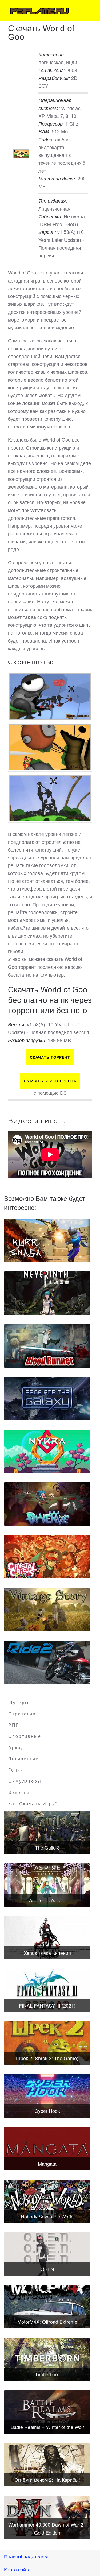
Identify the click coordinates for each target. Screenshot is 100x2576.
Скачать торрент (50, 1057)
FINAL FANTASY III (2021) (47, 2005)
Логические (24, 1759)
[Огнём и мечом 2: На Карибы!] (47, 2465)
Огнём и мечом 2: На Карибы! (47, 2480)
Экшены (19, 1792)
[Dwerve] (47, 1504)
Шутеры (19, 1703)
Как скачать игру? (33, 1804)
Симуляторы (25, 1781)
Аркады (18, 1748)
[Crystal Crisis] (47, 1557)
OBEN (47, 2269)
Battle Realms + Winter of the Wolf (47, 2427)
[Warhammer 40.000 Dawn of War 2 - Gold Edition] (47, 2517)
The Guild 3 (47, 1847)
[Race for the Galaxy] (47, 1399)
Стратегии (22, 1714)
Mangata (47, 2164)
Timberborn (47, 2374)
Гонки (16, 1770)
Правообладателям (26, 2556)
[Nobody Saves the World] (47, 2201)
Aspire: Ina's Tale (47, 1900)
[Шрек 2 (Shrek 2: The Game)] (47, 2043)
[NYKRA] (47, 1451)
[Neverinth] (47, 1293)
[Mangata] (47, 2149)
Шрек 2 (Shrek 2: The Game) (47, 2058)
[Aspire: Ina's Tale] (47, 1885)
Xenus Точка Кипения (47, 1953)
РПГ (14, 1725)
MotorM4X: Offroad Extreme (47, 2322)
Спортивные (25, 1736)
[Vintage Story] (47, 1609)
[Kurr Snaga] (47, 1240)
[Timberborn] (47, 2359)
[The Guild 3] (47, 1832)
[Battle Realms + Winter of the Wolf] (47, 2412)
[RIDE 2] (47, 1662)
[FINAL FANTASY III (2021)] (47, 1990)
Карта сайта (17, 2569)
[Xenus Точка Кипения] (47, 1938)
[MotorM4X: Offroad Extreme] (47, 2307)
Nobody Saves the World (47, 2216)
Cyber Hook (47, 2111)
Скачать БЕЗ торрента (50, 1081)
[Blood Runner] (47, 1346)
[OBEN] (47, 2254)
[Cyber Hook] (47, 2096)
